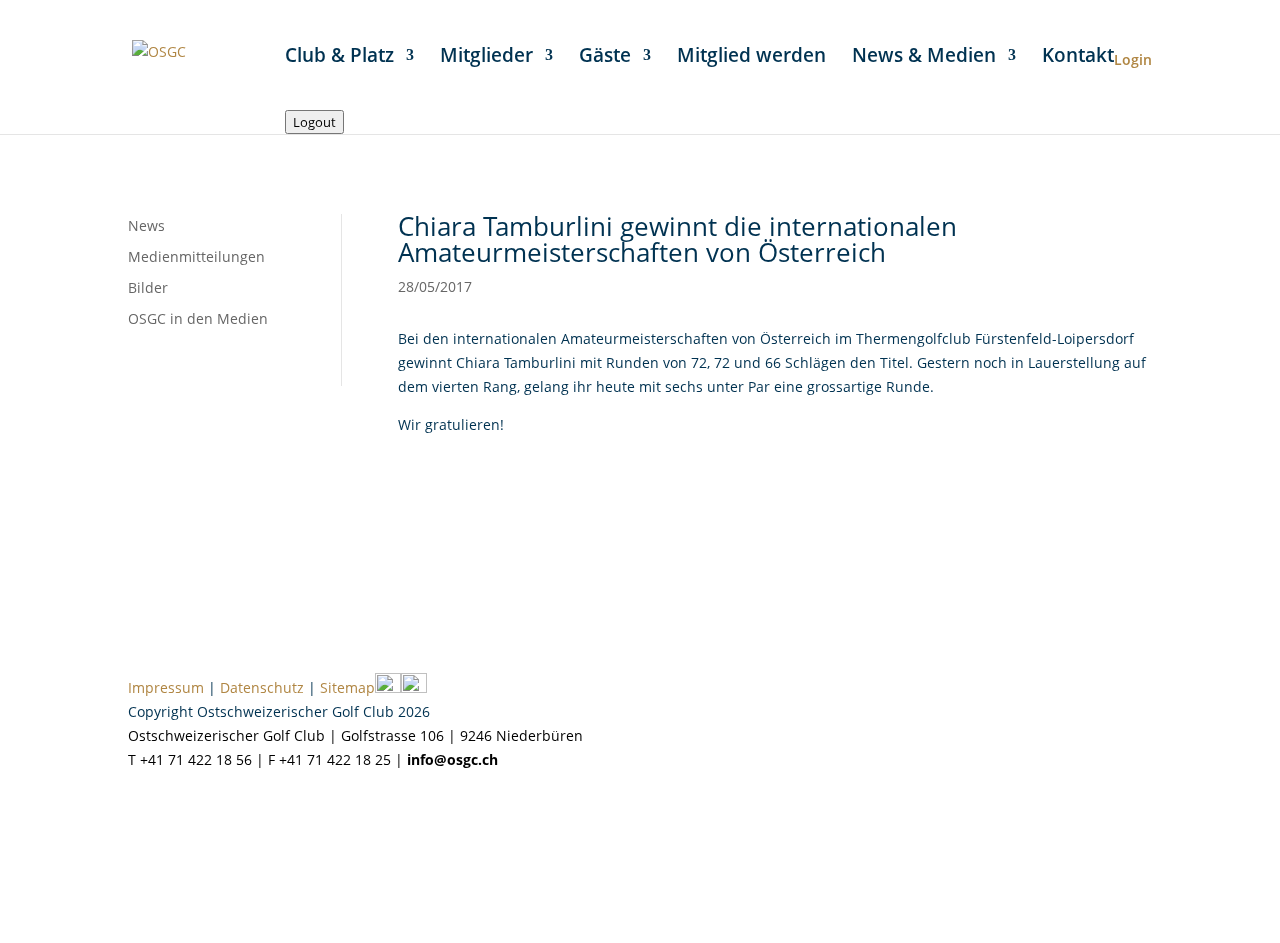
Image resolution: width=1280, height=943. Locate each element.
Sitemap (347, 687)
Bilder (148, 287)
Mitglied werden (751, 58)
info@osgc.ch (452, 759)
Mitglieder (486, 58)
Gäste (605, 58)
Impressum (166, 687)
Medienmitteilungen (196, 256)
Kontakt (1078, 58)
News (146, 225)
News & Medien (924, 58)
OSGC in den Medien (198, 318)
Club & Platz (339, 58)
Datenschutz (262, 687)
